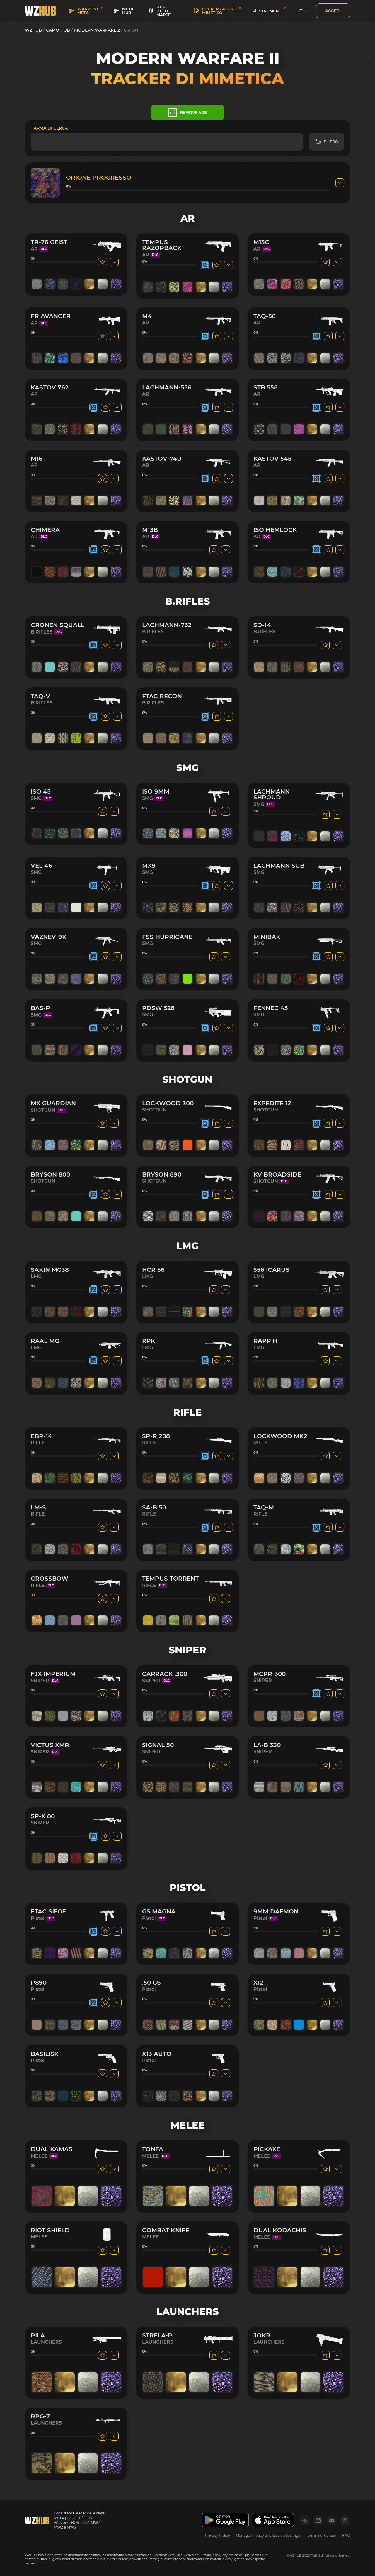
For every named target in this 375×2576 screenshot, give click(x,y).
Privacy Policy (218, 2535)
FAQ (346, 2535)
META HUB (128, 11)
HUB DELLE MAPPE (164, 11)
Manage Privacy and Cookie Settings (268, 2535)
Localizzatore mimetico (219, 11)
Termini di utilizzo (321, 2535)
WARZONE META (88, 11)
